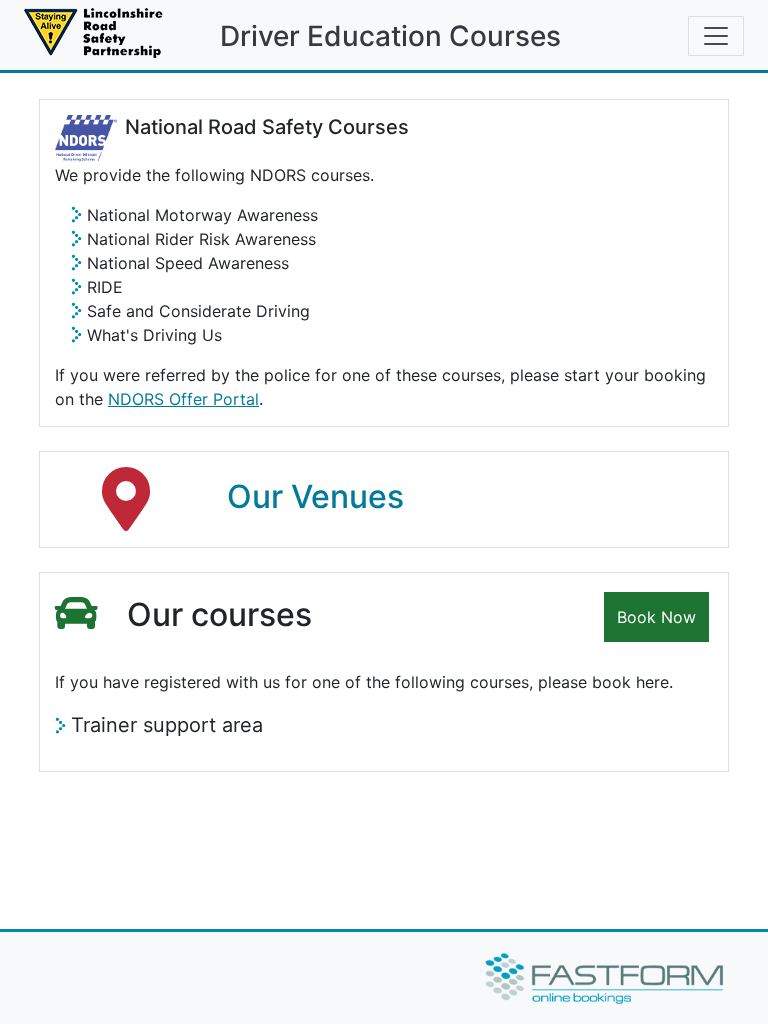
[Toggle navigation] (716, 36)
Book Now (656, 617)
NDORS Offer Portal (183, 399)
